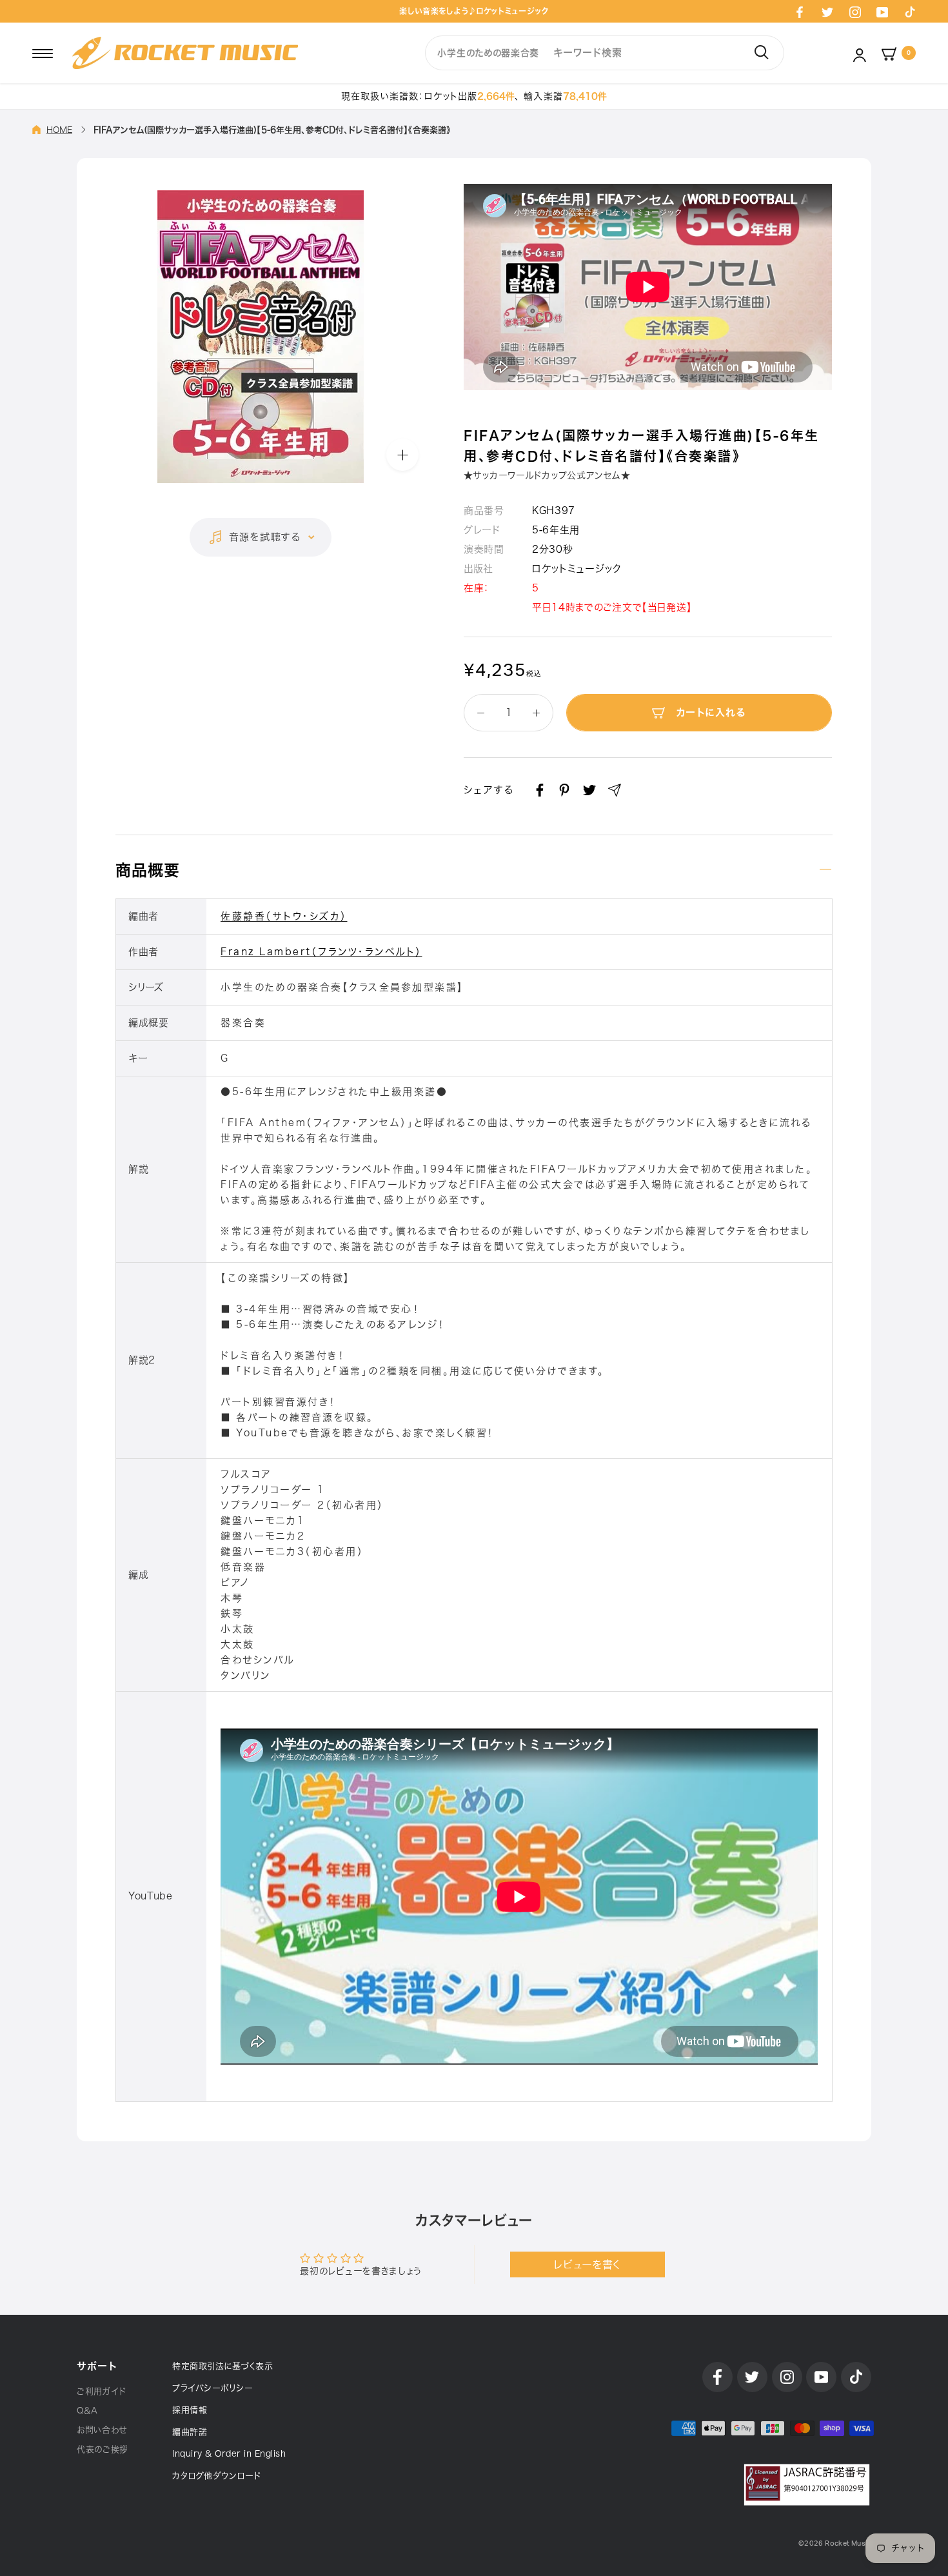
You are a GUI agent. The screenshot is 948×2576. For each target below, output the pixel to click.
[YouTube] (882, 12)
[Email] (615, 790)
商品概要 (148, 870)
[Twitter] (827, 12)
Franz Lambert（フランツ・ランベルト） (321, 952)
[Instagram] (855, 12)
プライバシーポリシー (212, 2388)
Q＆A (87, 2411)
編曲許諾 (190, 2432)
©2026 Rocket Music (835, 2543)
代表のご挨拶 (103, 2449)
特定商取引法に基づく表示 (222, 2366)
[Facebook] (800, 12)
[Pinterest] (564, 790)
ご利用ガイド (102, 2391)
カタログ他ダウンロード (217, 2476)
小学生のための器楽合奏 (488, 53)
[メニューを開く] (43, 53)
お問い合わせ (102, 2430)
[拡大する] (402, 455)
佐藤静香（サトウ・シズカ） (284, 916)
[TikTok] (910, 12)
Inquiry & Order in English (229, 2454)
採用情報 (190, 2410)
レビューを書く (587, 2264)
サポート (97, 2366)
